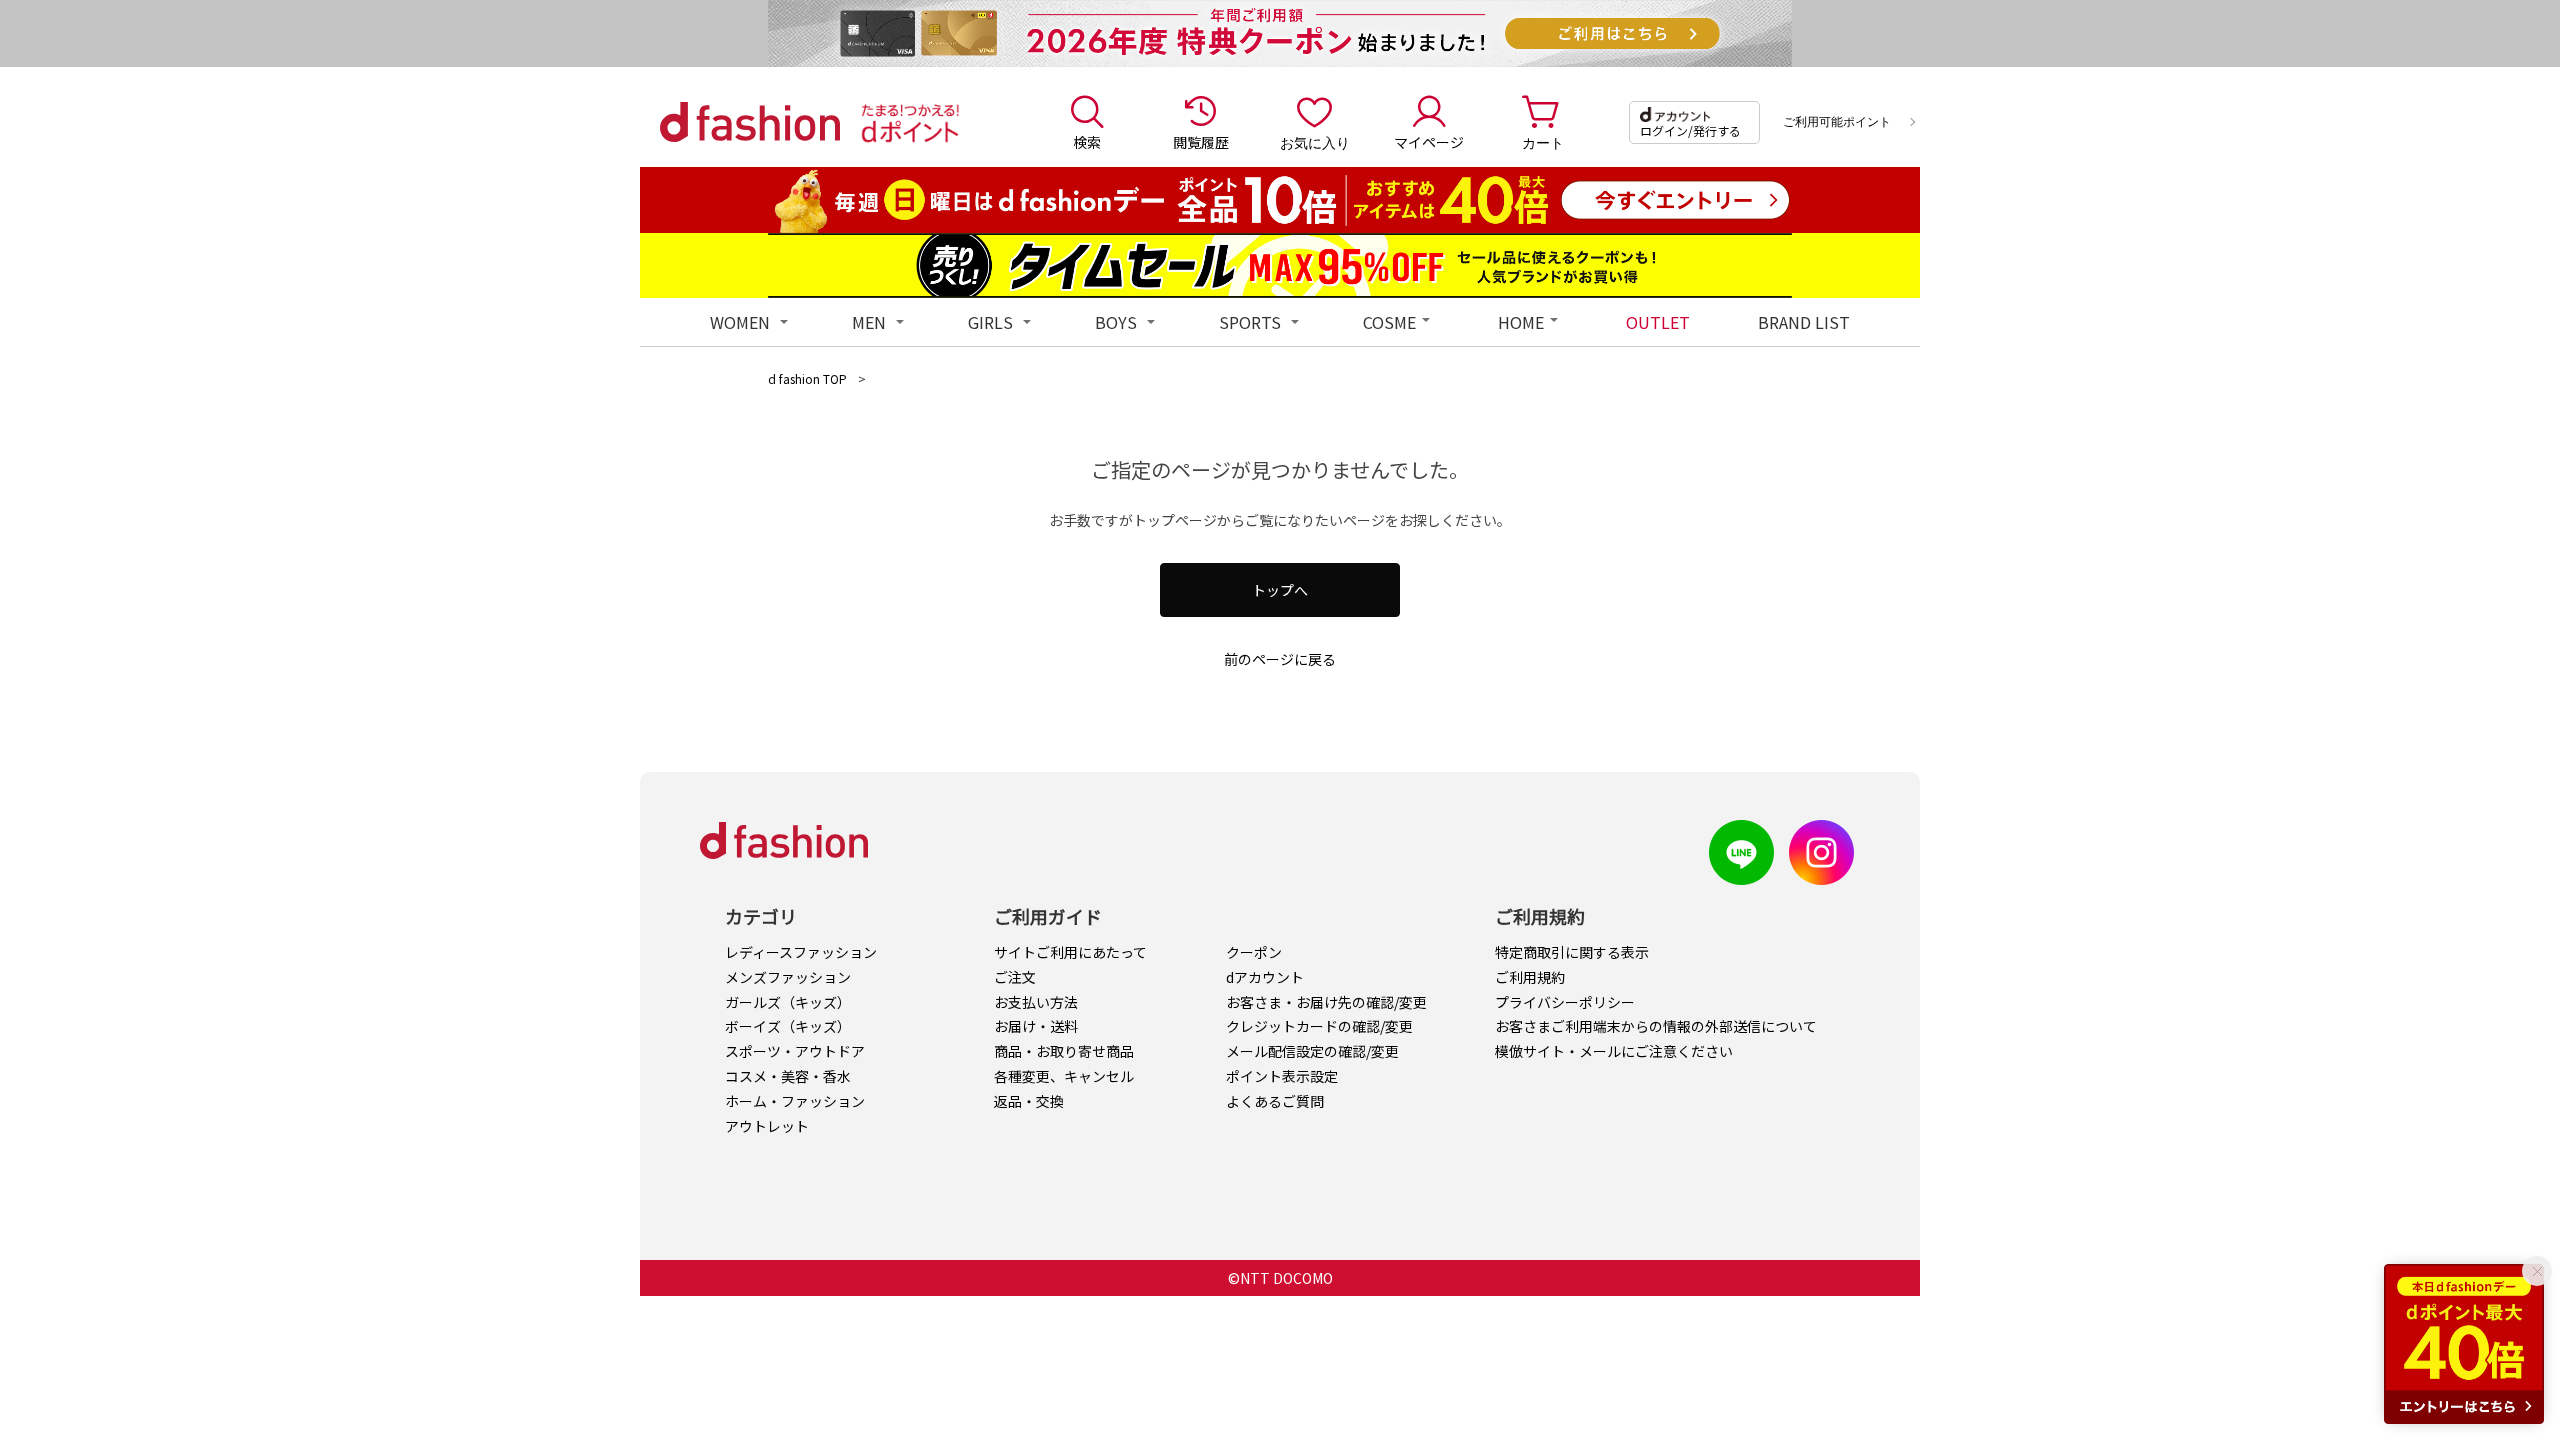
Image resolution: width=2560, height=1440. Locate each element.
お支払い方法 (1036, 1002)
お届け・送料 (1036, 1026)
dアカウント (1265, 977)
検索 (1087, 142)
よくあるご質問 (1275, 1101)
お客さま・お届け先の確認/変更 (1326, 1002)
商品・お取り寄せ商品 (1064, 1051)
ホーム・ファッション (795, 1101)
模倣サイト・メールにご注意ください (1614, 1051)
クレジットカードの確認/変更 (1319, 1026)
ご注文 (1015, 977)
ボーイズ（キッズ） (788, 1026)
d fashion (750, 122)
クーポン (1254, 952)
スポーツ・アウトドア (795, 1051)
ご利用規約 (1530, 977)
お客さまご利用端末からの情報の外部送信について (1656, 1026)
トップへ (1280, 590)
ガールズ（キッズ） (788, 1002)
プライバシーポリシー (1565, 1002)
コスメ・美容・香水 (788, 1076)
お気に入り (1315, 142)
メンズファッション (788, 977)
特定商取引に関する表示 (1572, 952)
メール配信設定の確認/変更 (1312, 1051)
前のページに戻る (1280, 659)
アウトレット (767, 1126)
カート (1543, 142)
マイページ (1429, 142)
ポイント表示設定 (1282, 1076)
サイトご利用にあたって (1070, 952)
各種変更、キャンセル (1064, 1076)
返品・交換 (1029, 1101)
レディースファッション (801, 952)
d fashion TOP (807, 378)
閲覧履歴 (1201, 142)
